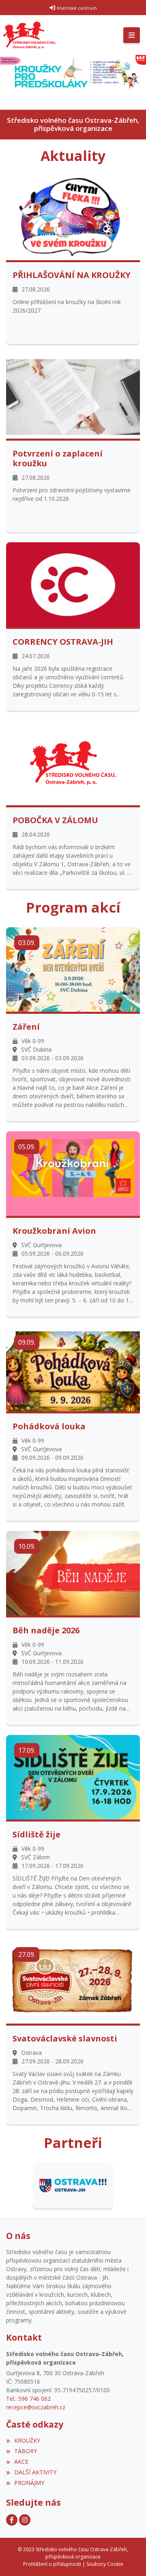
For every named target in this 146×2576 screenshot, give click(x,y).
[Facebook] (12, 2520)
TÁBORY (26, 2451)
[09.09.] (73, 1368)
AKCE (21, 2462)
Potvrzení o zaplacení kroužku (58, 459)
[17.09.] (73, 1777)
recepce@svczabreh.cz (36, 2407)
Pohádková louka (49, 1426)
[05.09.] (73, 1173)
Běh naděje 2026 (46, 1630)
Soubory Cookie (105, 2564)
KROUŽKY (27, 2440)
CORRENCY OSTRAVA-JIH (63, 642)
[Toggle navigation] (132, 35)
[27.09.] (73, 1981)
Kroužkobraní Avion (54, 1231)
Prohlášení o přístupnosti (52, 2564)
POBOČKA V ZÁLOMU (55, 820)
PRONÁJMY (29, 2483)
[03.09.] (73, 969)
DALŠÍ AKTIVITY (35, 2472)
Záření (26, 1027)
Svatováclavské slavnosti (65, 2039)
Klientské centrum (77, 8)
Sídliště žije (36, 1835)
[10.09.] (73, 1573)
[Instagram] (25, 2520)
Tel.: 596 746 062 (28, 2399)
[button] (4, 82)
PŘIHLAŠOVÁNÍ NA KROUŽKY (72, 275)
